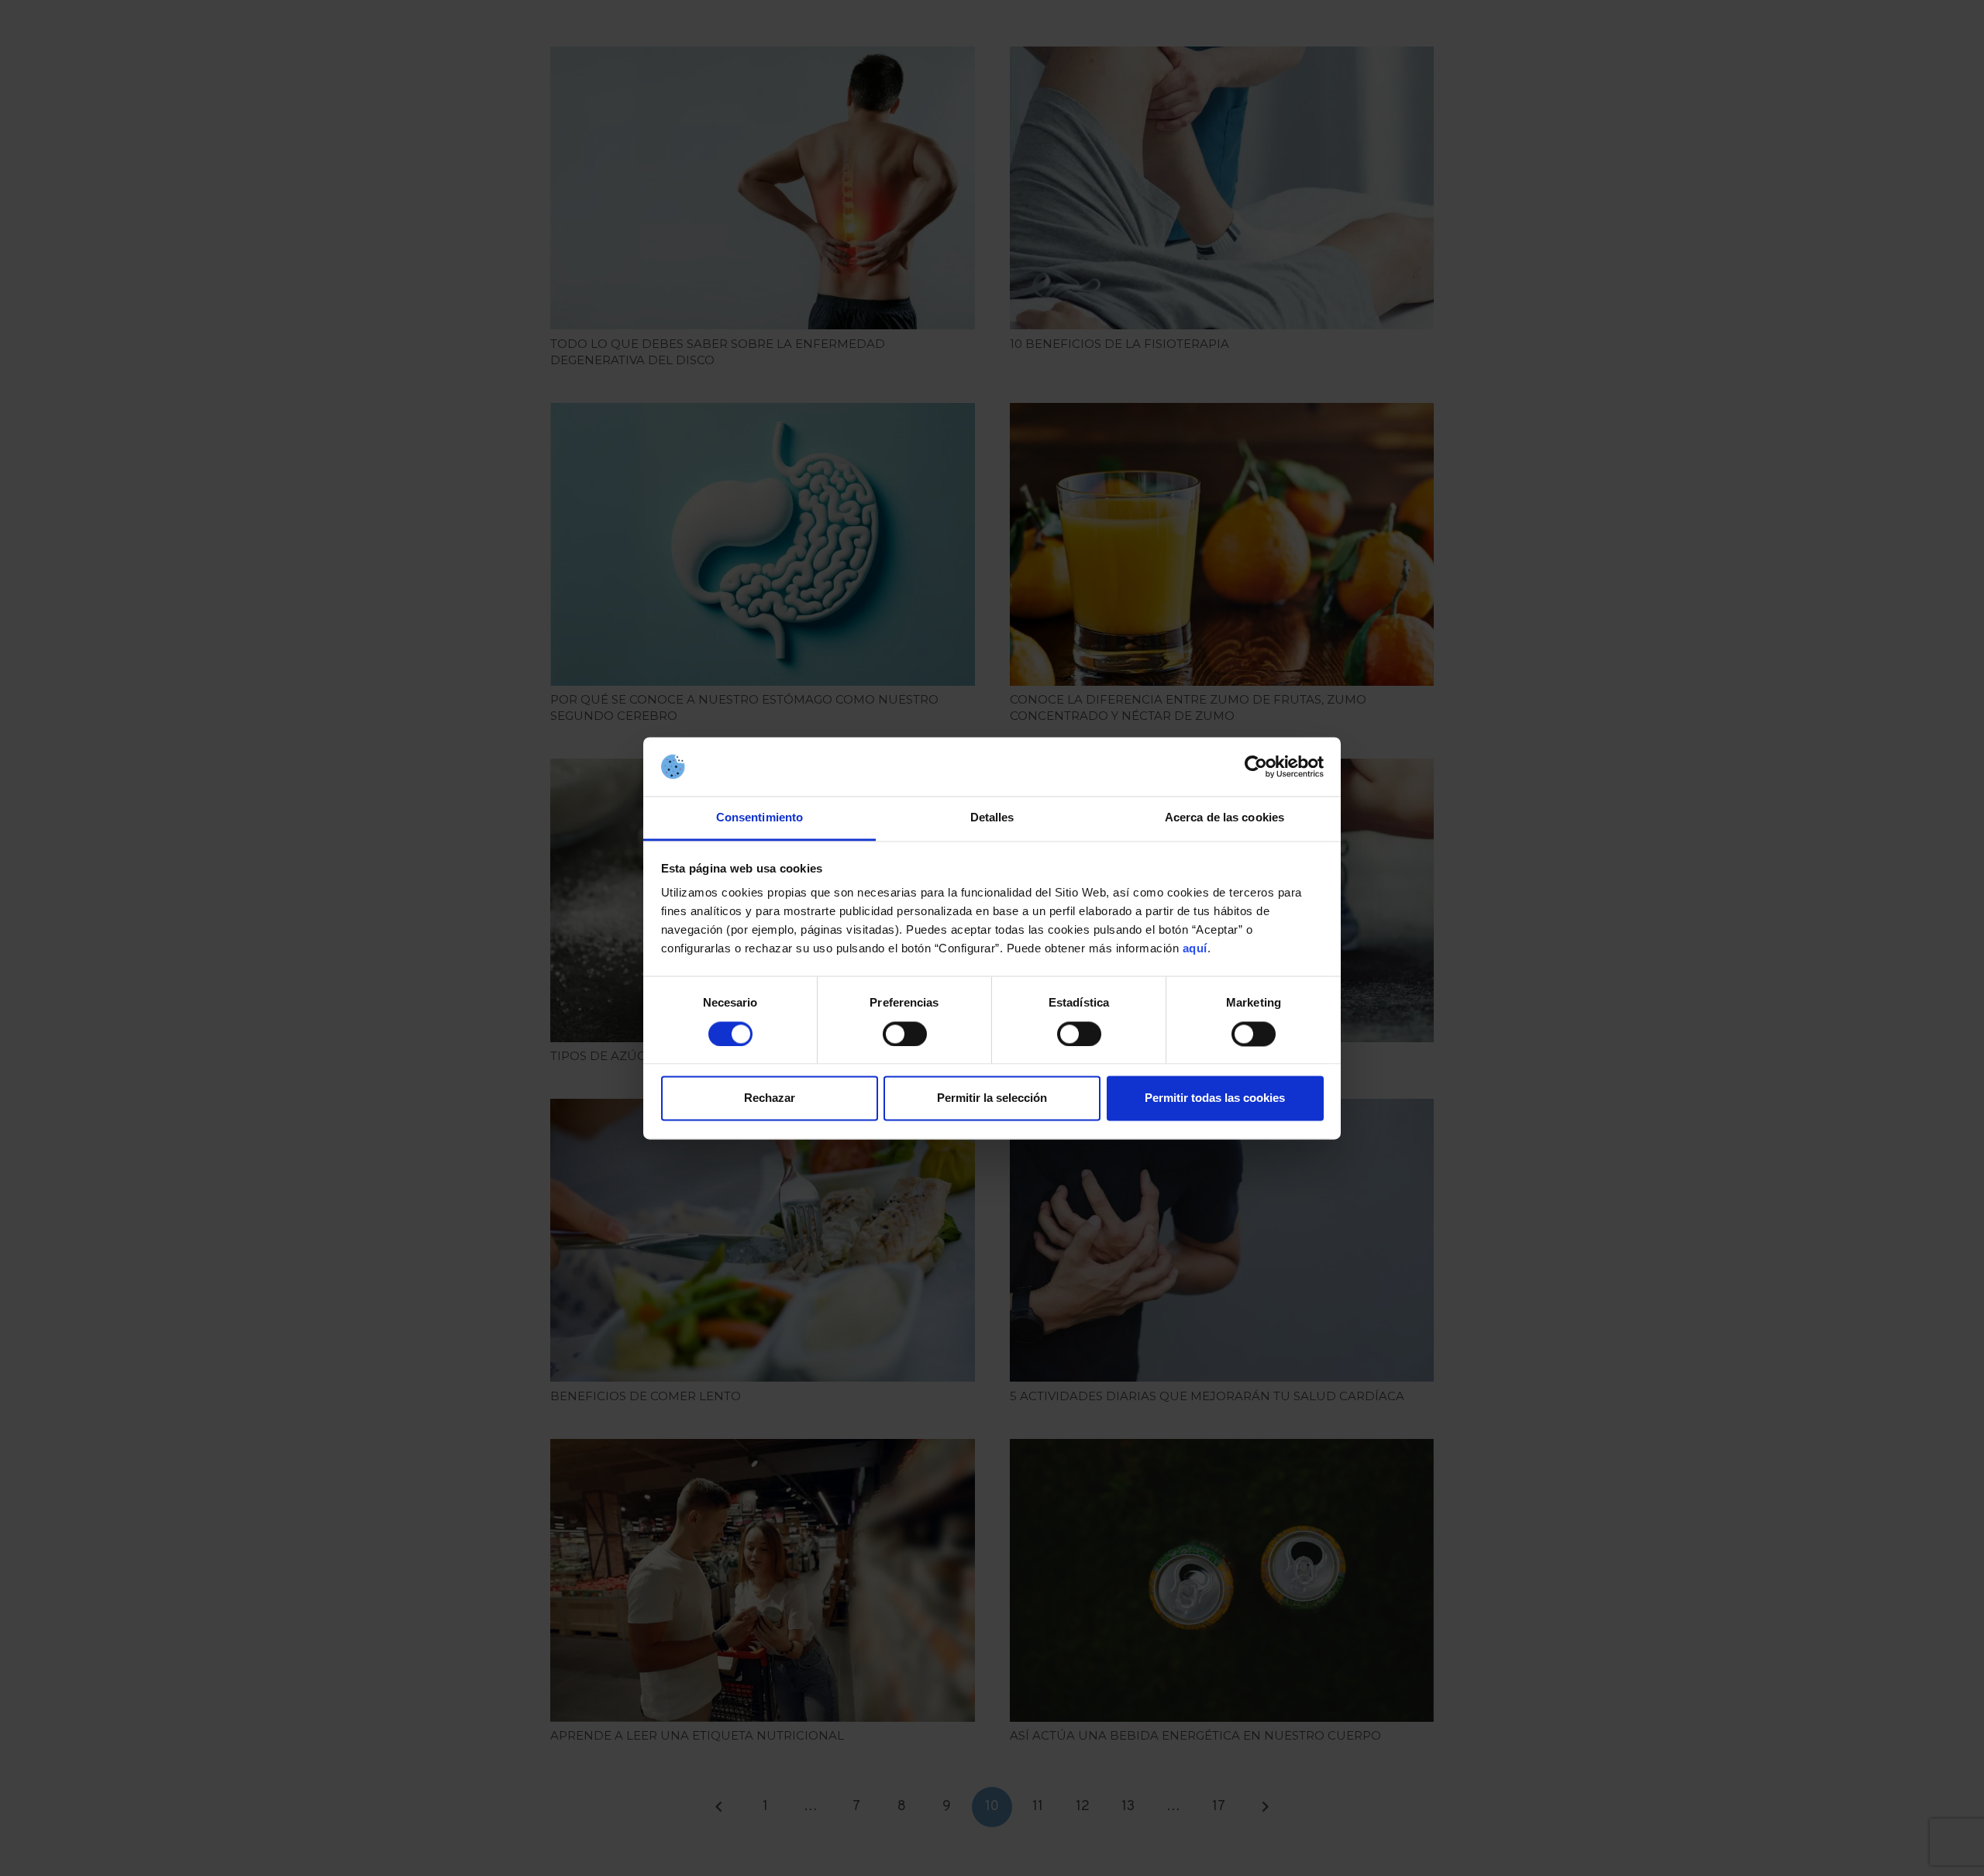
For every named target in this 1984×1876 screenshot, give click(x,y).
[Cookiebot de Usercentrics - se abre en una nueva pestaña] (1256, 766)
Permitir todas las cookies (1215, 1098)
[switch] (905, 1034)
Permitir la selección (992, 1098)
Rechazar (770, 1098)
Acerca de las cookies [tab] (1224, 818)
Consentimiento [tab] (759, 818)
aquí (1195, 949)
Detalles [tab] (992, 818)
